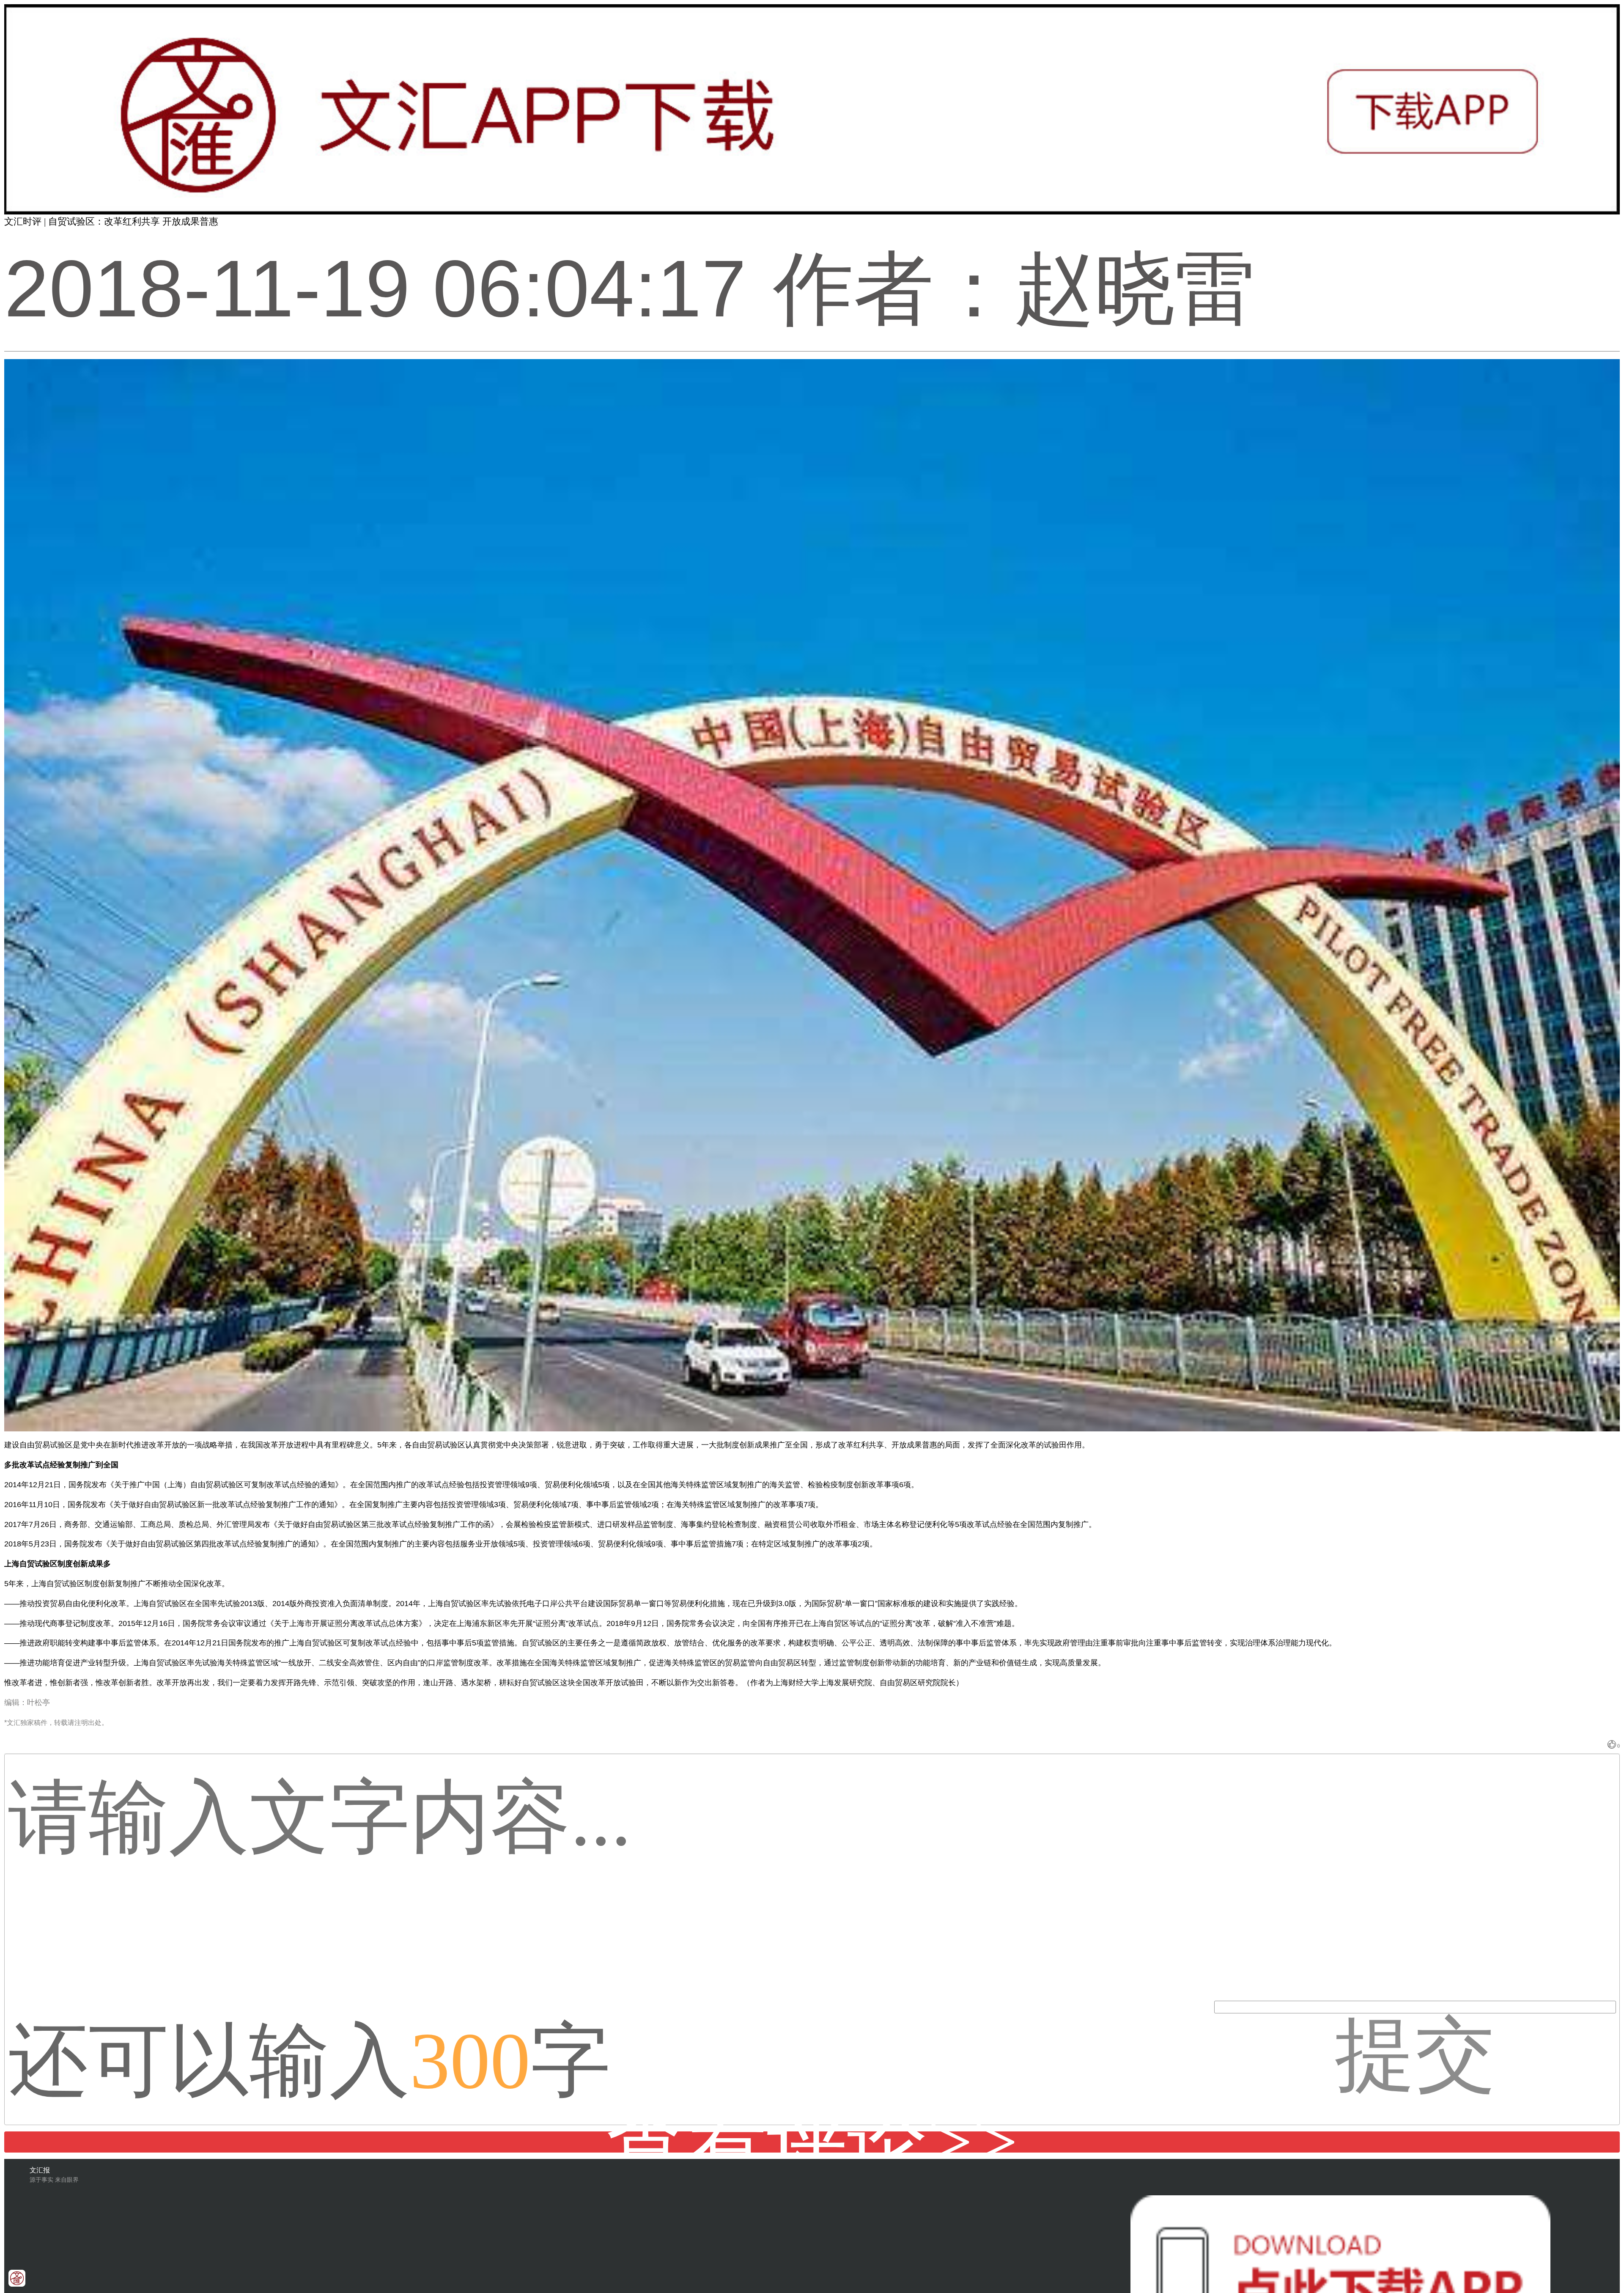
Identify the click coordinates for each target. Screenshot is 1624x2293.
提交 (1415, 2012)
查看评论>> (812, 2142)
